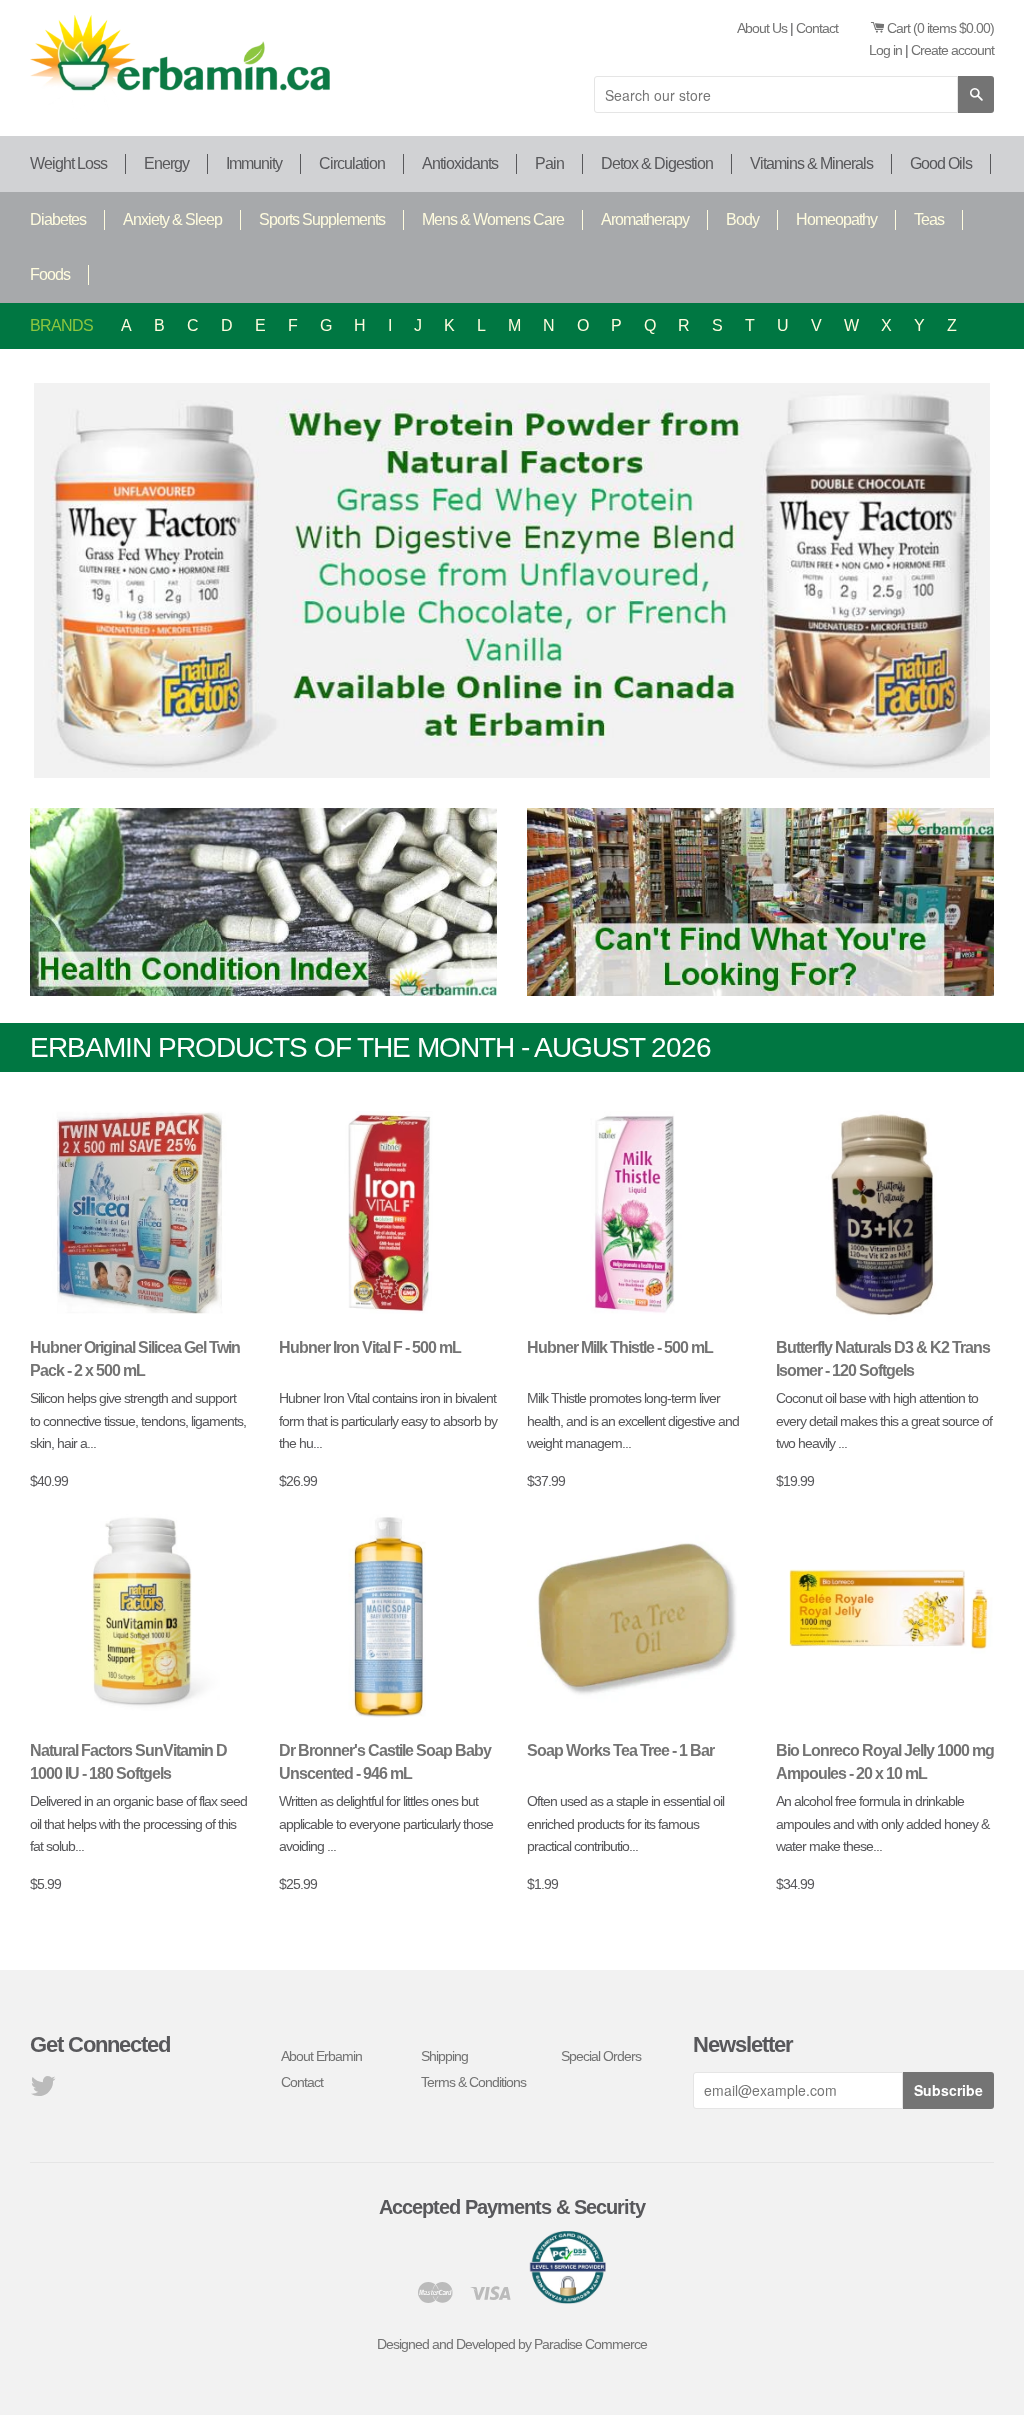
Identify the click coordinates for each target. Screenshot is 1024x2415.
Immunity (254, 163)
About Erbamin (321, 2056)
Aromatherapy (645, 219)
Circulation (352, 163)
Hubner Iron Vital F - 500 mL (370, 1347)
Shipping (444, 2056)
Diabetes (58, 219)
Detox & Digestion (657, 163)
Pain (549, 163)
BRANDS (61, 325)
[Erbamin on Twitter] (42, 2091)
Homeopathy (836, 219)
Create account (952, 50)
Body (742, 219)
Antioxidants (460, 163)
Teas (929, 219)
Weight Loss (68, 163)
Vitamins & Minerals (811, 163)
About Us (762, 28)
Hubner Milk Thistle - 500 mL (620, 1347)
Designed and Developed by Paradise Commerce (512, 2344)
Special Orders (601, 2056)
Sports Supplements (322, 219)
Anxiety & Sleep (172, 219)
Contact (817, 28)
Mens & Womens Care (493, 219)
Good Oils (941, 163)
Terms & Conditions (473, 2082)
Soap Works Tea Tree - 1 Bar (620, 1750)
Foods (50, 274)
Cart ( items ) (940, 28)
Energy (166, 163)
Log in (885, 50)
